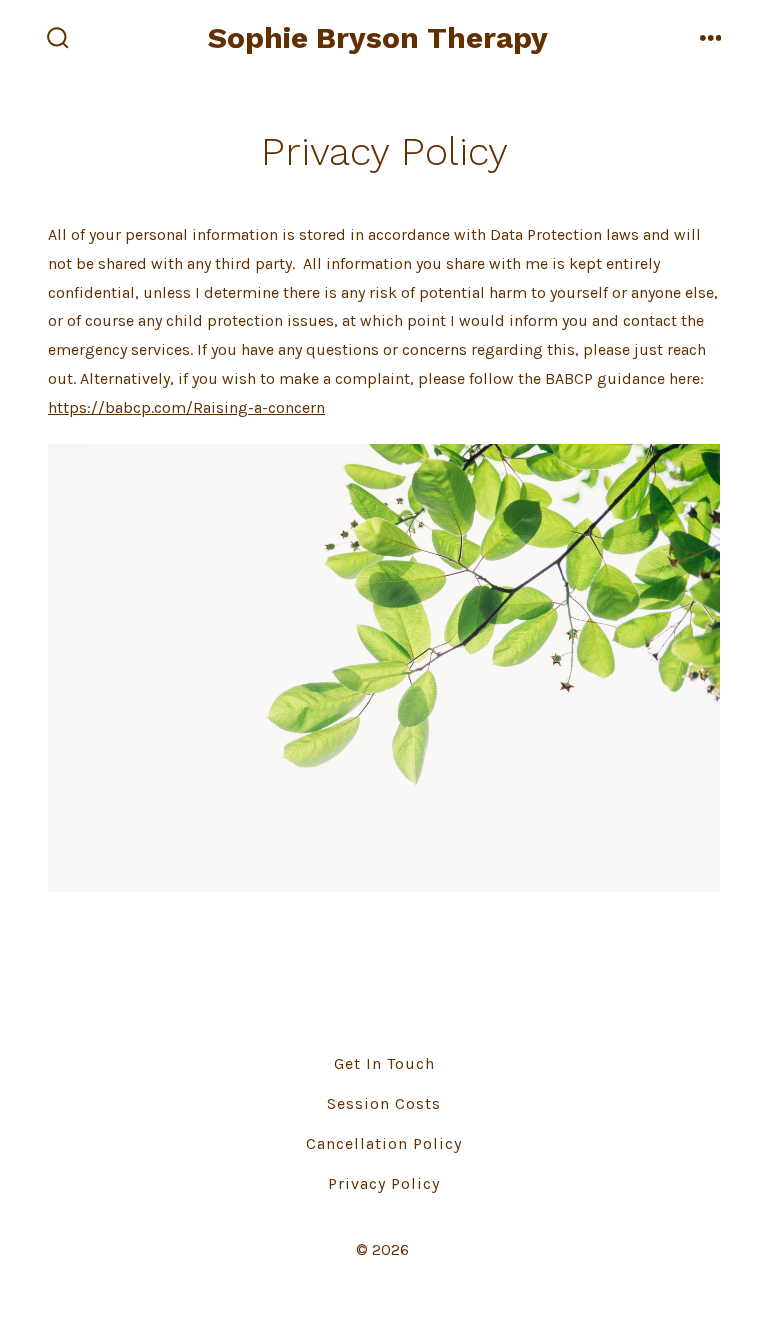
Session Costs (384, 1103)
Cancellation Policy (384, 1143)
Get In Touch (384, 1063)
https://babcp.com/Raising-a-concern (186, 407)
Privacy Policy (384, 1183)
